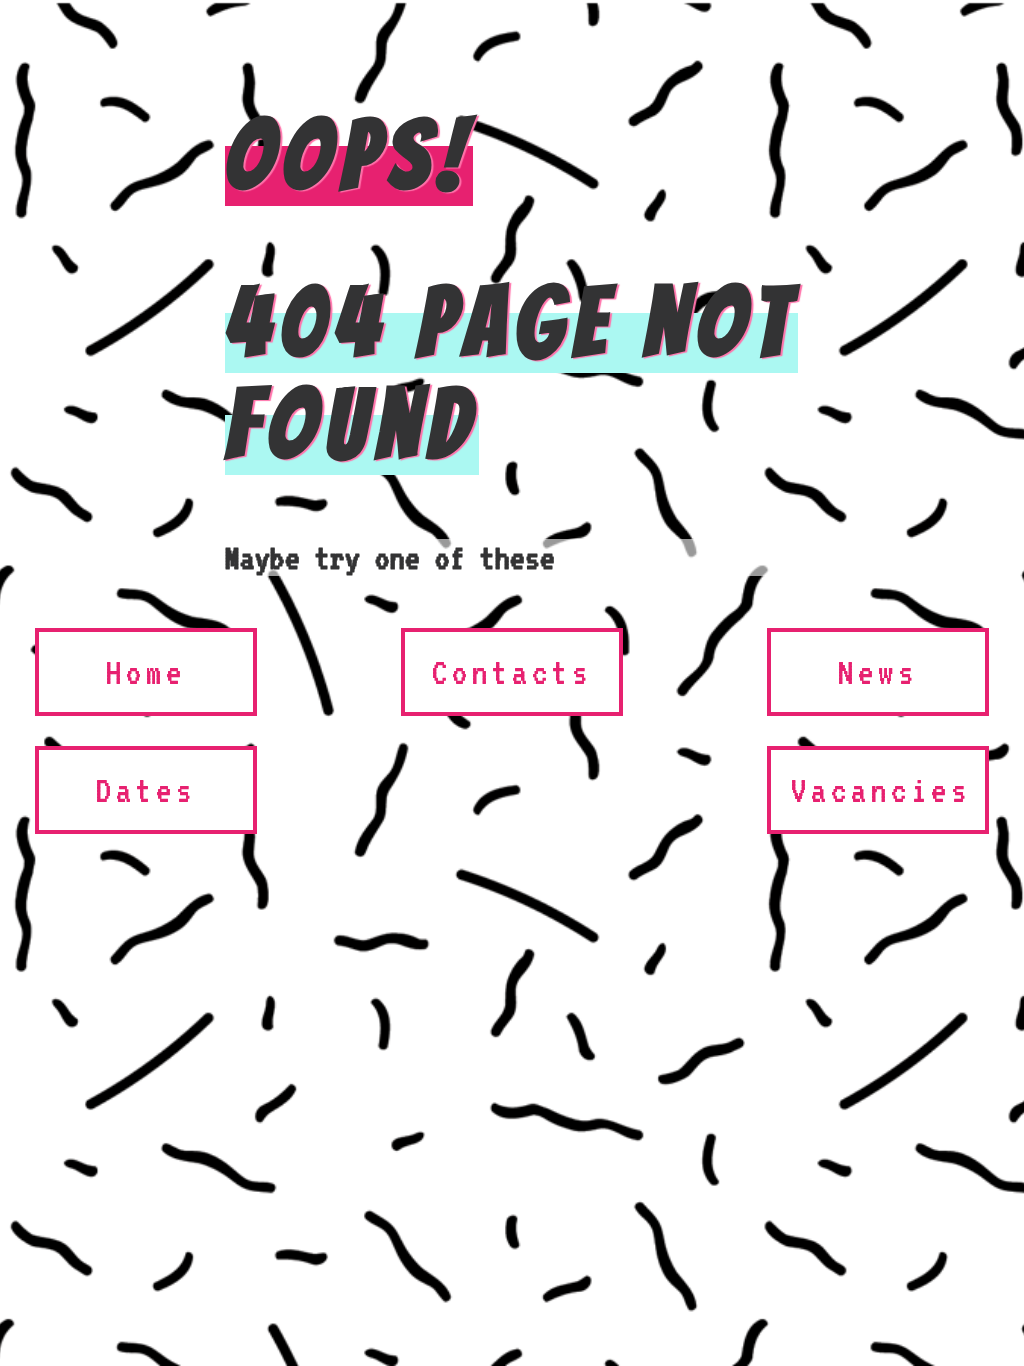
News (878, 672)
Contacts (512, 672)
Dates (146, 790)
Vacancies (881, 790)
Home (146, 672)
